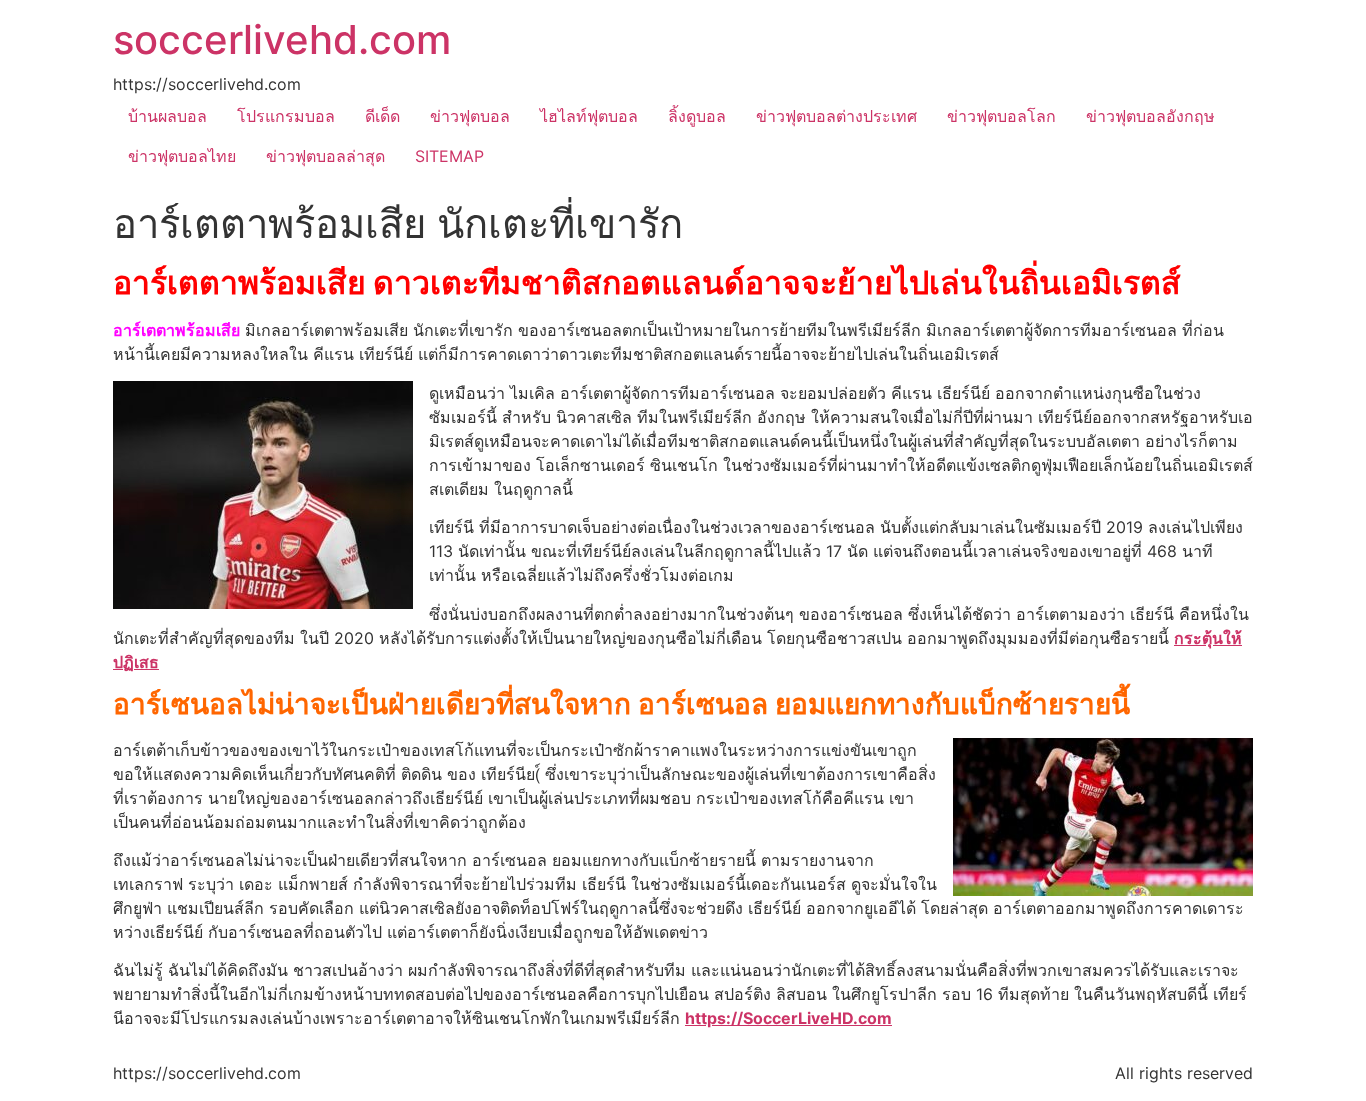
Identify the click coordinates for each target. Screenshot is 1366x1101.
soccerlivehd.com (282, 39)
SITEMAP (449, 156)
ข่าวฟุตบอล (470, 116)
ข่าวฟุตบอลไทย (182, 156)
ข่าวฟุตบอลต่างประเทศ (836, 116)
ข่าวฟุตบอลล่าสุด (325, 156)
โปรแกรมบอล (286, 116)
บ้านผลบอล (167, 116)
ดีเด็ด (382, 116)
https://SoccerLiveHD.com (788, 1018)
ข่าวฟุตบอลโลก (1001, 116)
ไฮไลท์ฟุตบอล (589, 116)
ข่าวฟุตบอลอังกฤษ (1150, 116)
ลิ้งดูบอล (697, 116)
